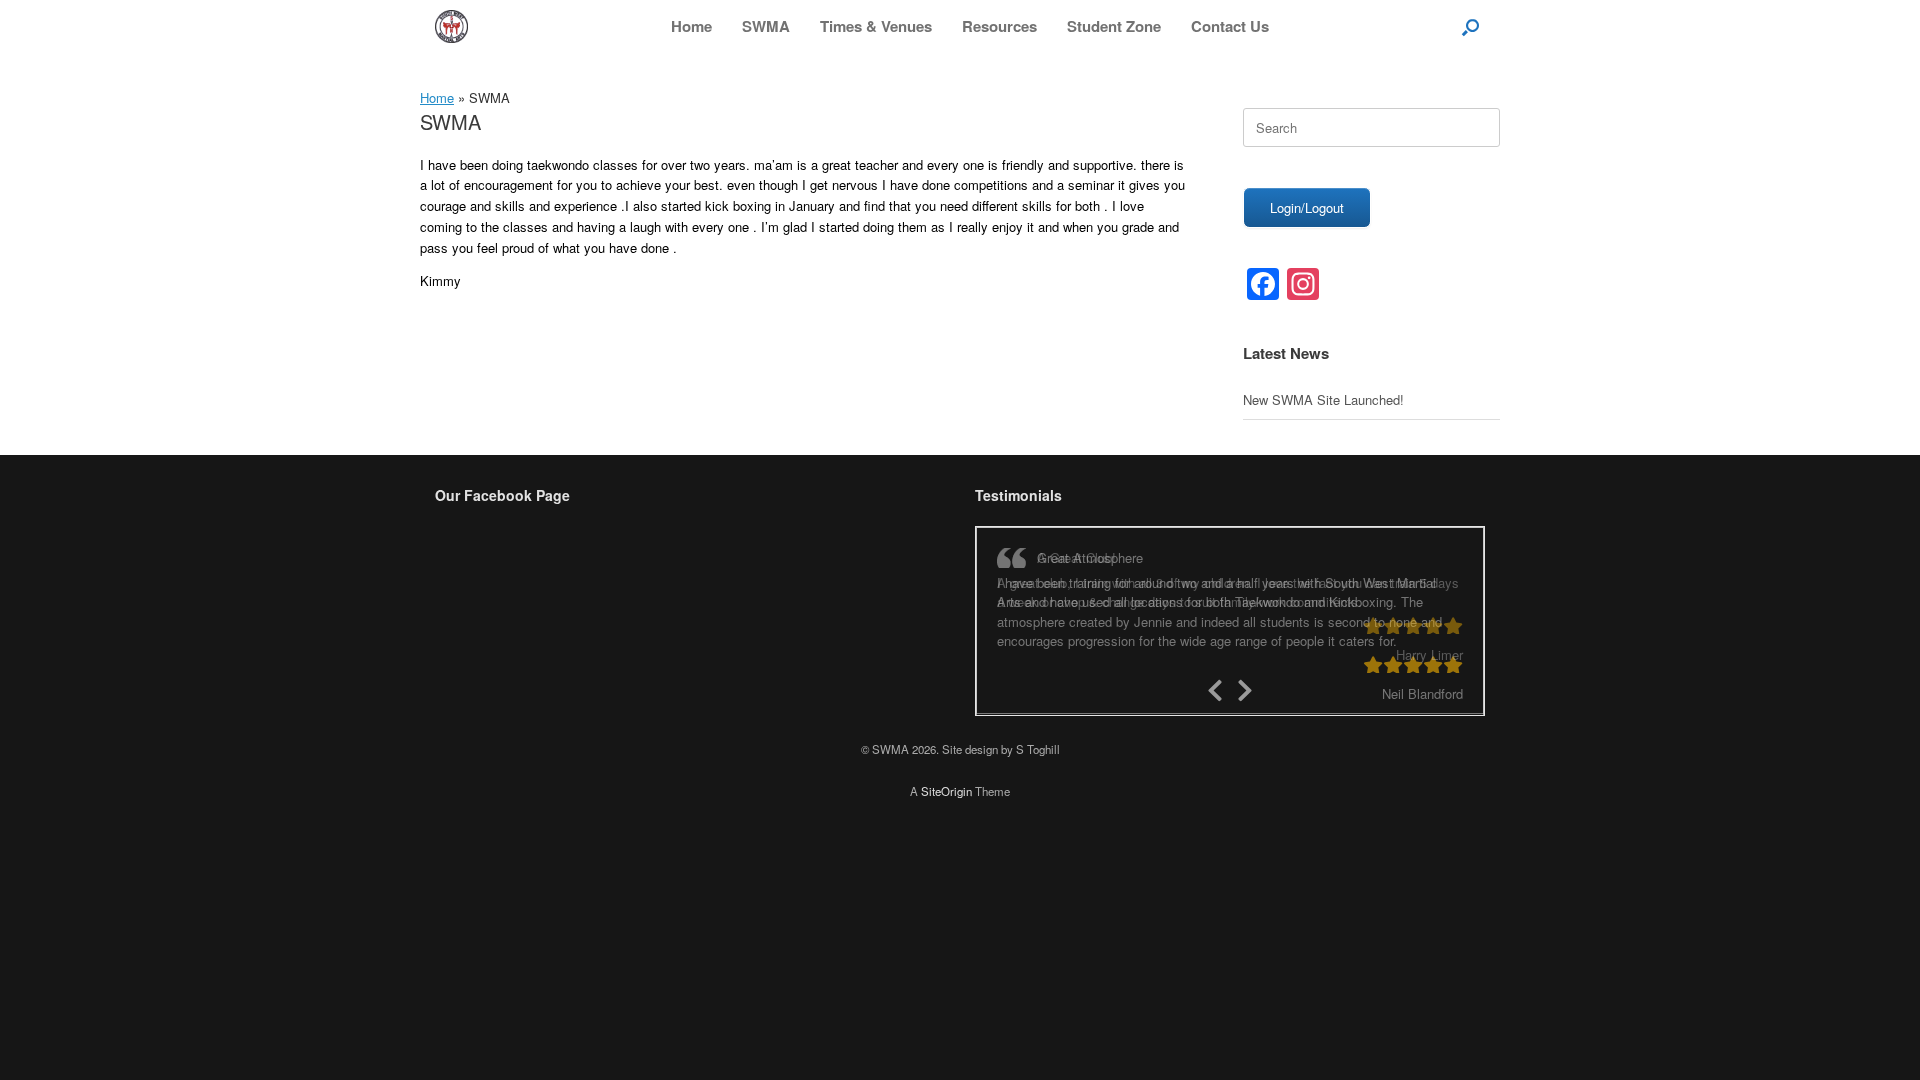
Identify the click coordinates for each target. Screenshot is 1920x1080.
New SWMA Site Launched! (1323, 399)
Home (691, 26)
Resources (999, 26)
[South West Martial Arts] (451, 26)
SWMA (766, 26)
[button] (1470, 26)
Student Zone (1114, 26)
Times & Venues (876, 26)
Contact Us (1230, 26)
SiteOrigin (946, 790)
